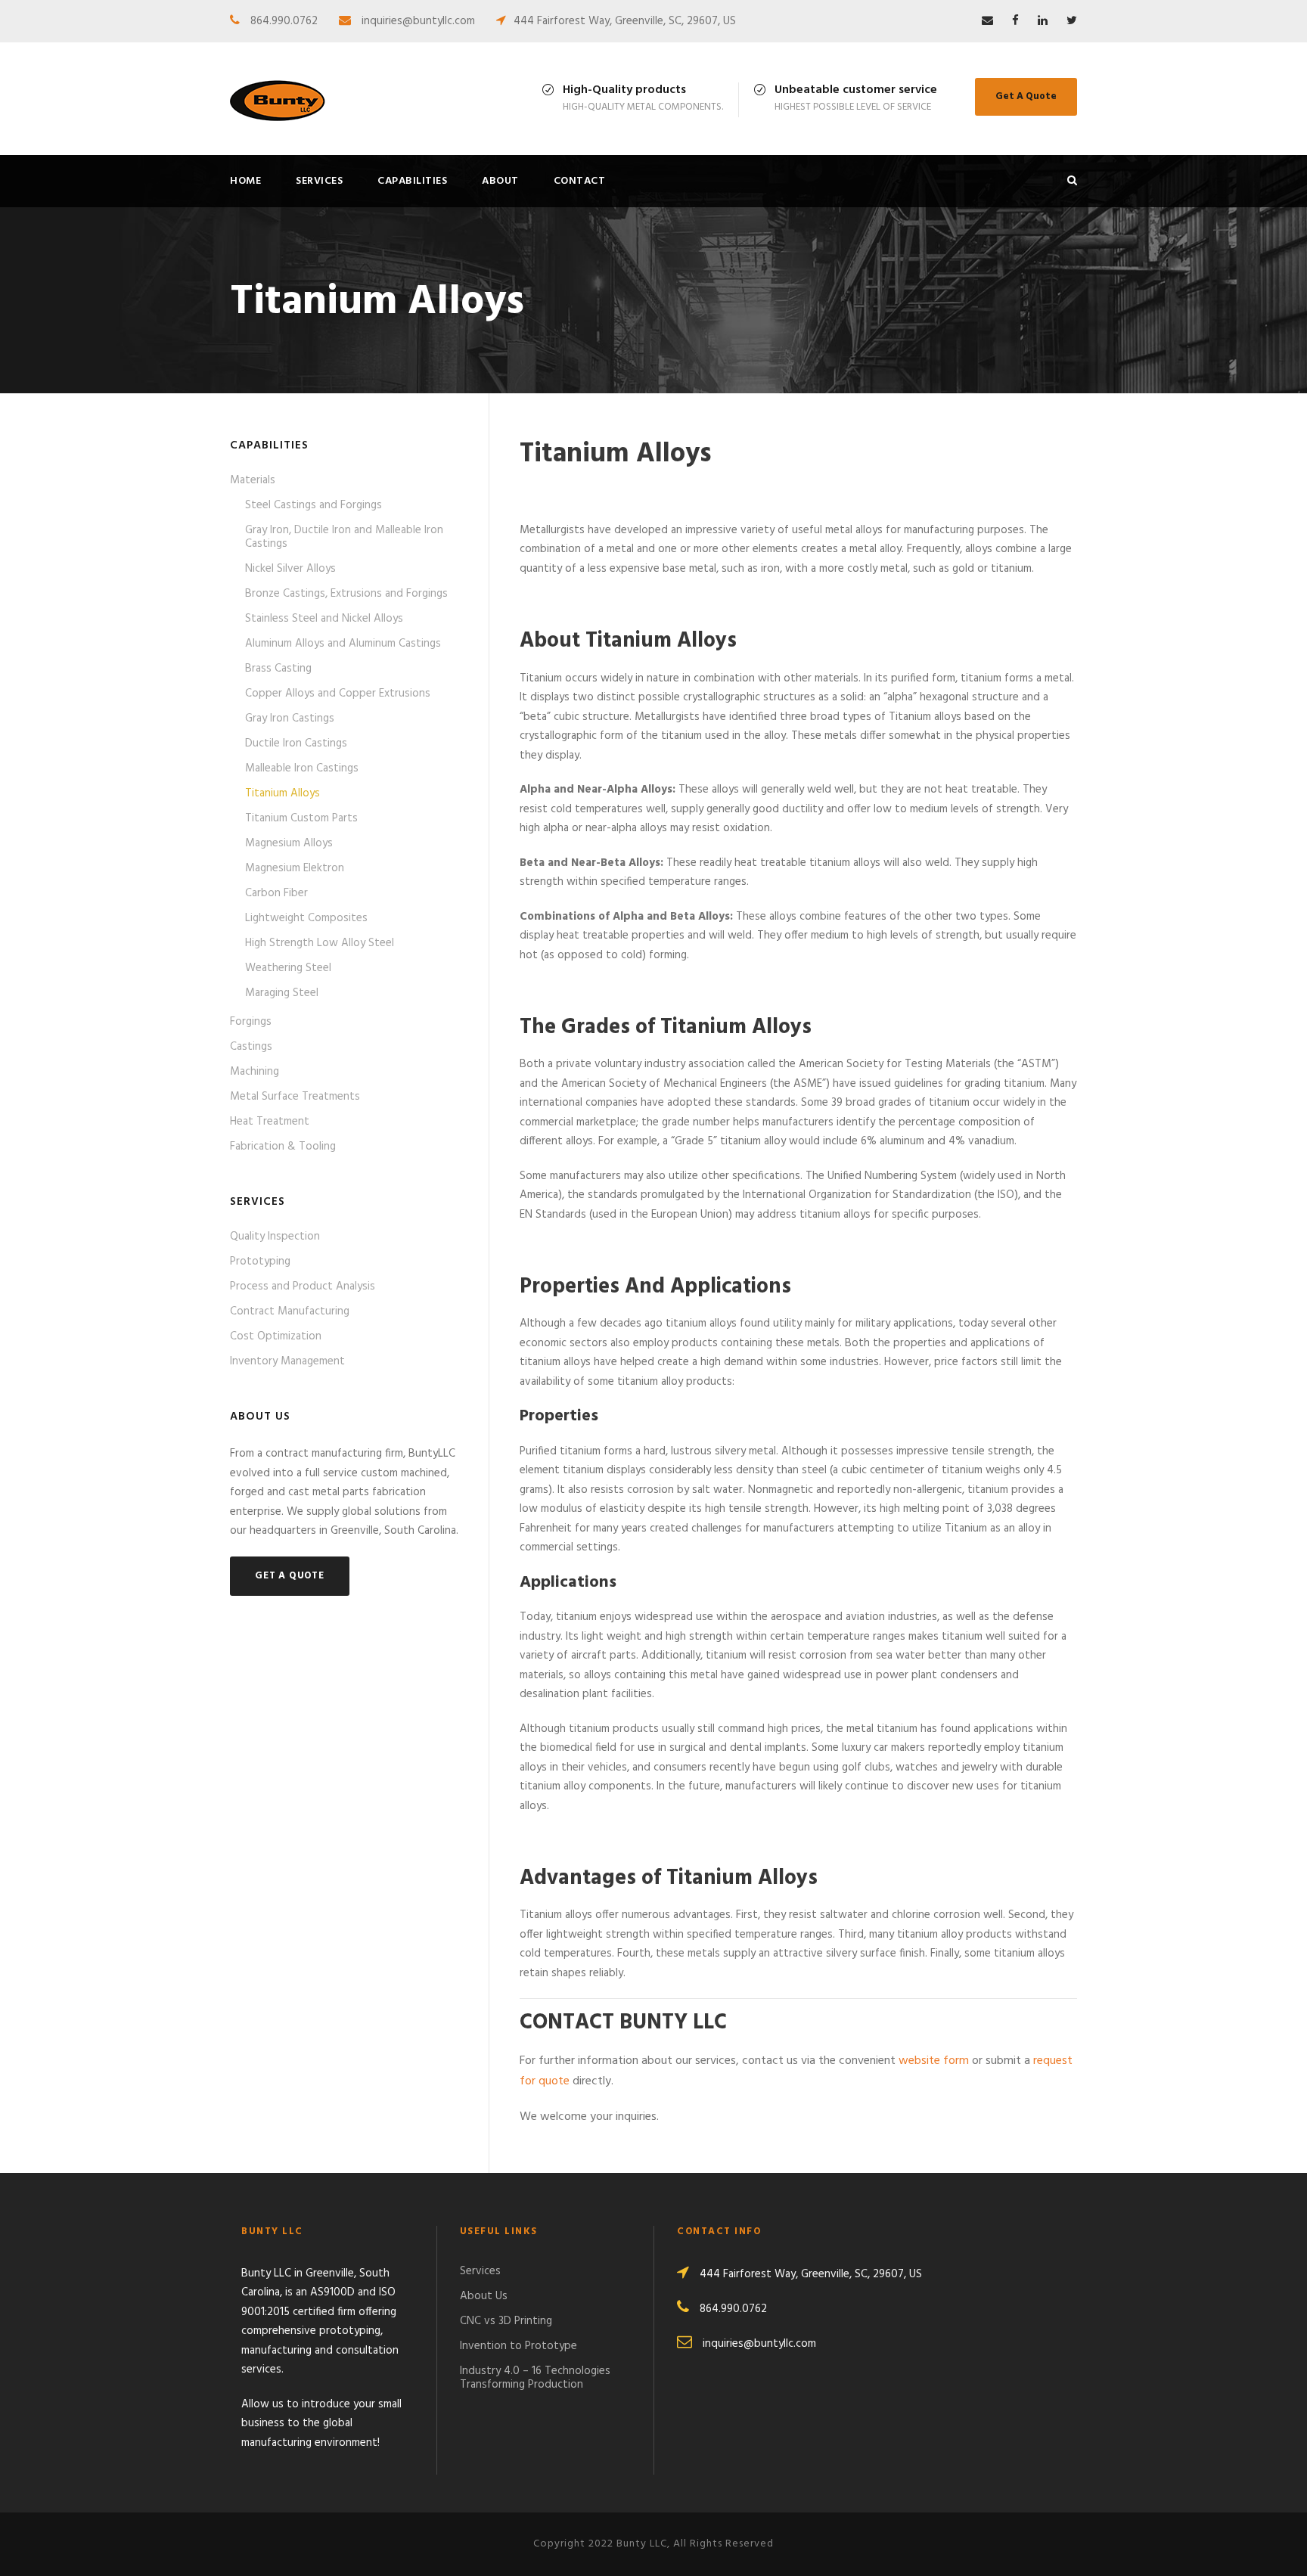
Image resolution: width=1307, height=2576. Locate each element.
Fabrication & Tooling (283, 1147)
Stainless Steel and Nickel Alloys (324, 619)
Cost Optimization (276, 1336)
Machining (255, 1072)
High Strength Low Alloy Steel (320, 943)
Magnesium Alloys (289, 843)
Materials (253, 480)
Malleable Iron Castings (302, 768)
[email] (987, 21)
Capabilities (412, 181)
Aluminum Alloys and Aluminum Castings (343, 644)
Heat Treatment (270, 1122)
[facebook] (1015, 21)
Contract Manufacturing (290, 1311)
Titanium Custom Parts (301, 818)
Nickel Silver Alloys (290, 569)
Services (319, 181)
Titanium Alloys (283, 793)
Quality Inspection (275, 1237)
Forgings (251, 1022)
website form (934, 2061)
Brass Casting (278, 669)
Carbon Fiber (276, 893)
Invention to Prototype (518, 2346)
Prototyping (260, 1262)
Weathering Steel (288, 968)
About (500, 181)
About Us (484, 2296)
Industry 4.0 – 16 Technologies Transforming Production (535, 2378)
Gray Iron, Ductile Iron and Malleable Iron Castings (344, 537)
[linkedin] (1043, 21)
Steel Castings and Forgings (314, 505)
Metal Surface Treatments (295, 1097)
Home (245, 181)
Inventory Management (287, 1361)
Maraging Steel (282, 993)
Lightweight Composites (306, 918)
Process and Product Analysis (303, 1286)
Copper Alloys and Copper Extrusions (338, 694)
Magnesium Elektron (295, 868)
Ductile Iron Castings (296, 743)
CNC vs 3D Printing (506, 2321)
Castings (251, 1047)
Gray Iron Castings (290, 718)
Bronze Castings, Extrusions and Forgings (346, 594)
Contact (580, 181)
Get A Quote (1026, 96)
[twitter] (1072, 21)
